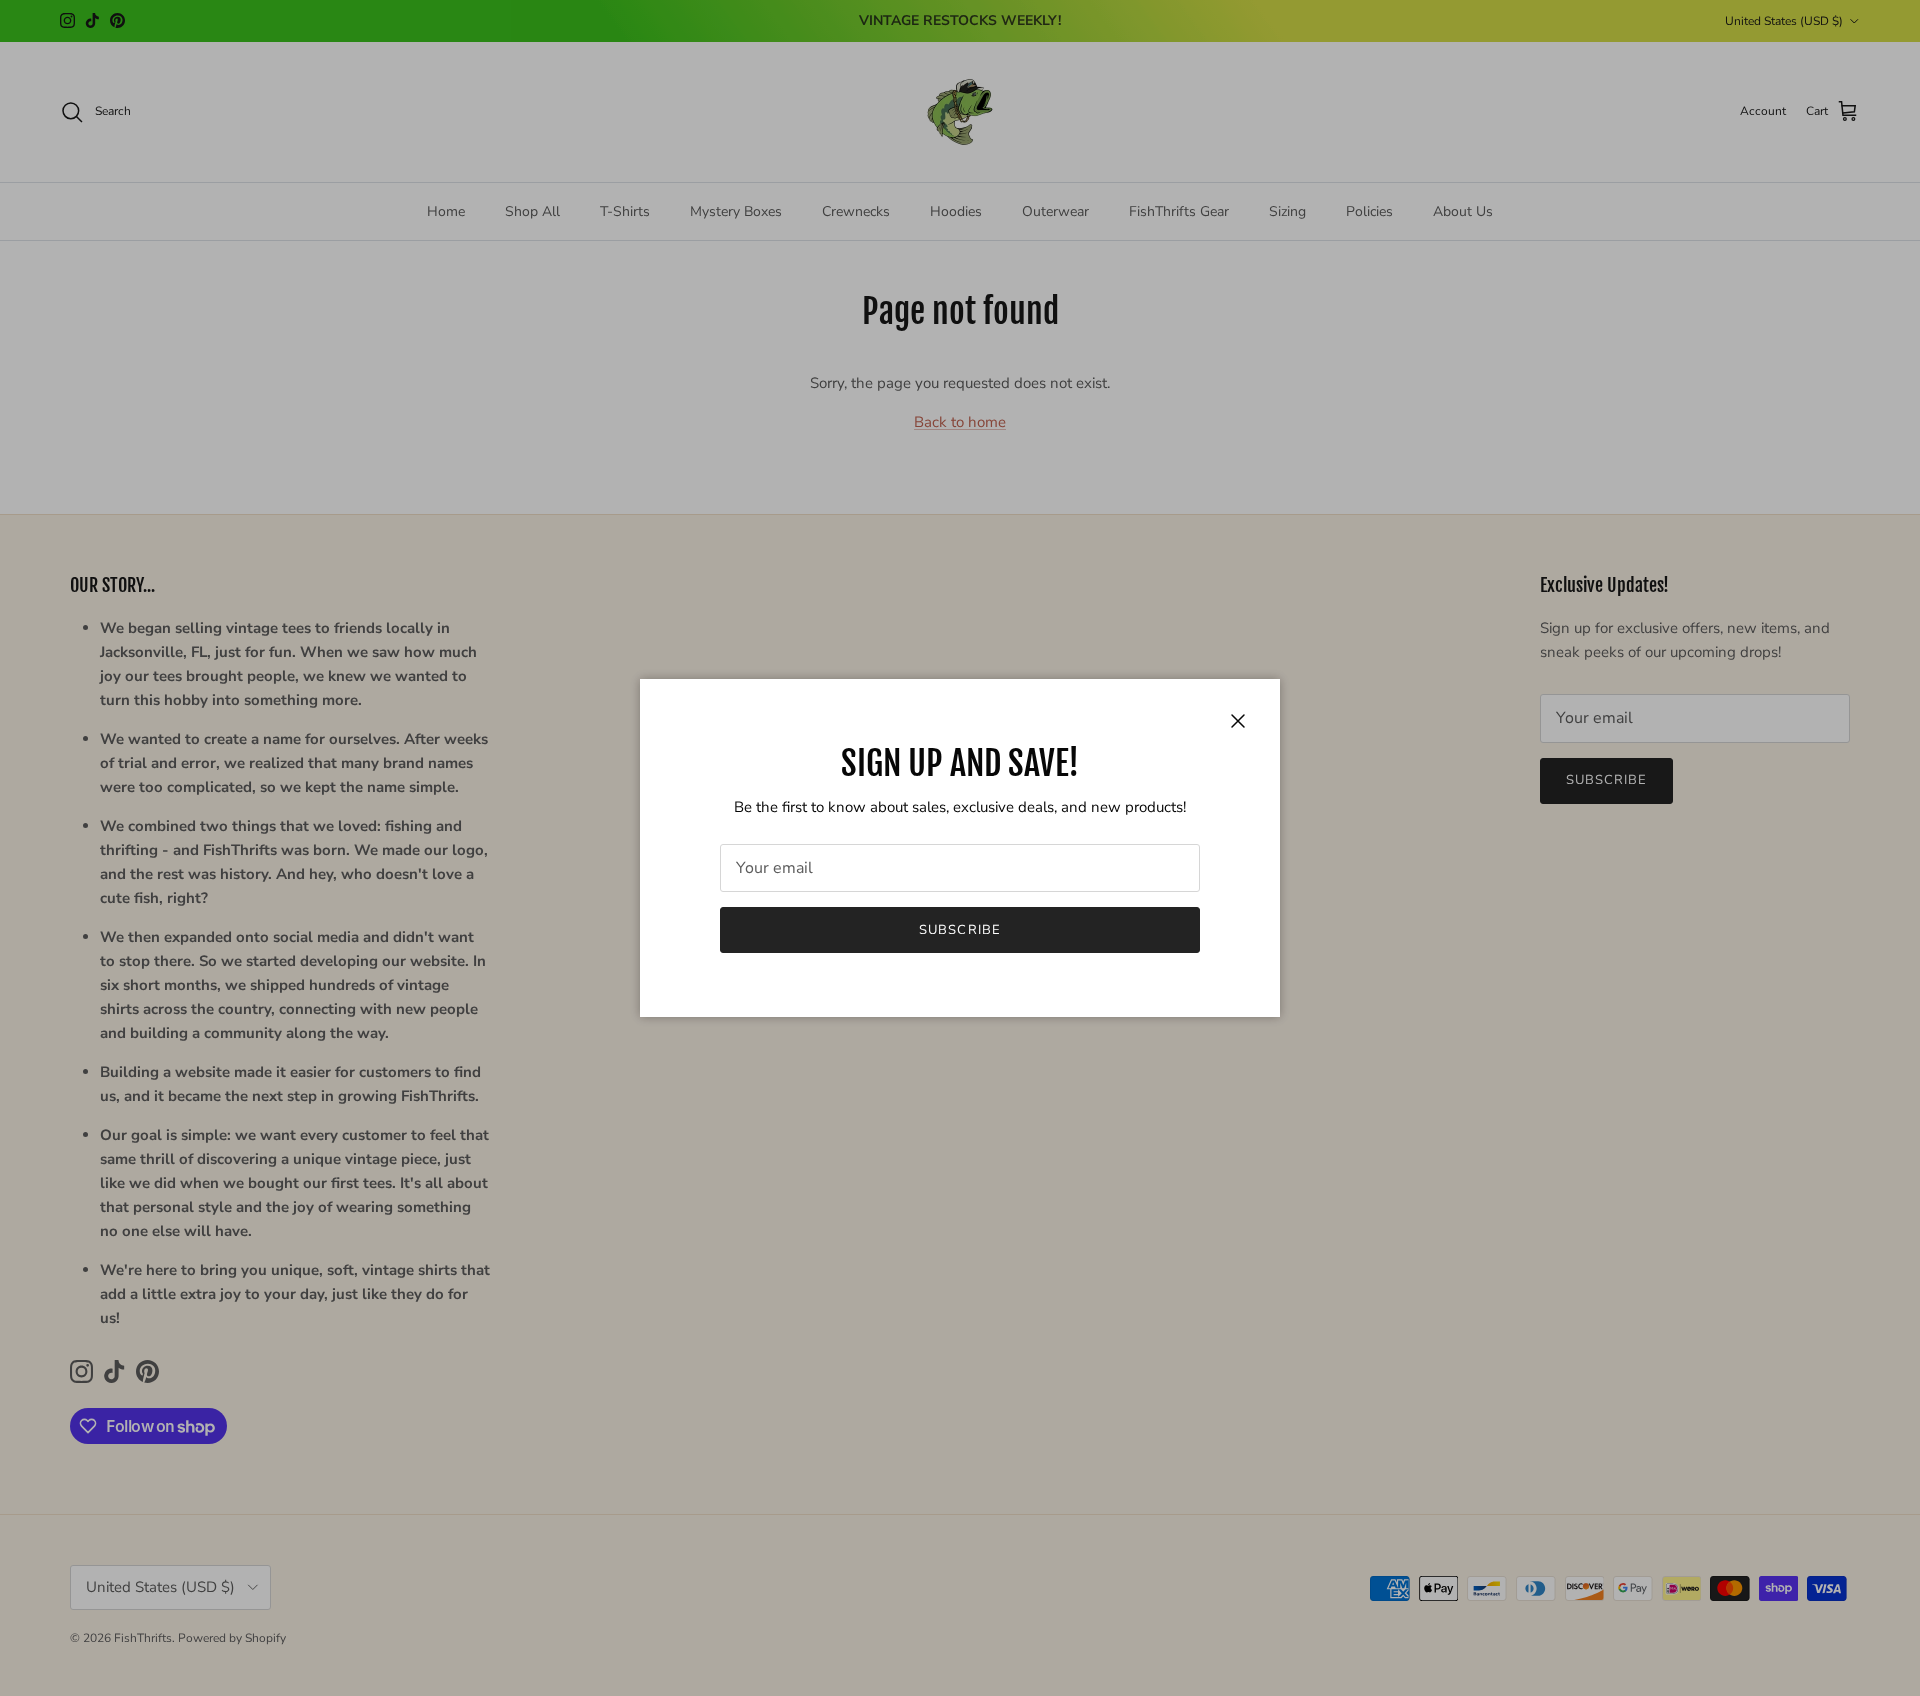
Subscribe (959, 930)
